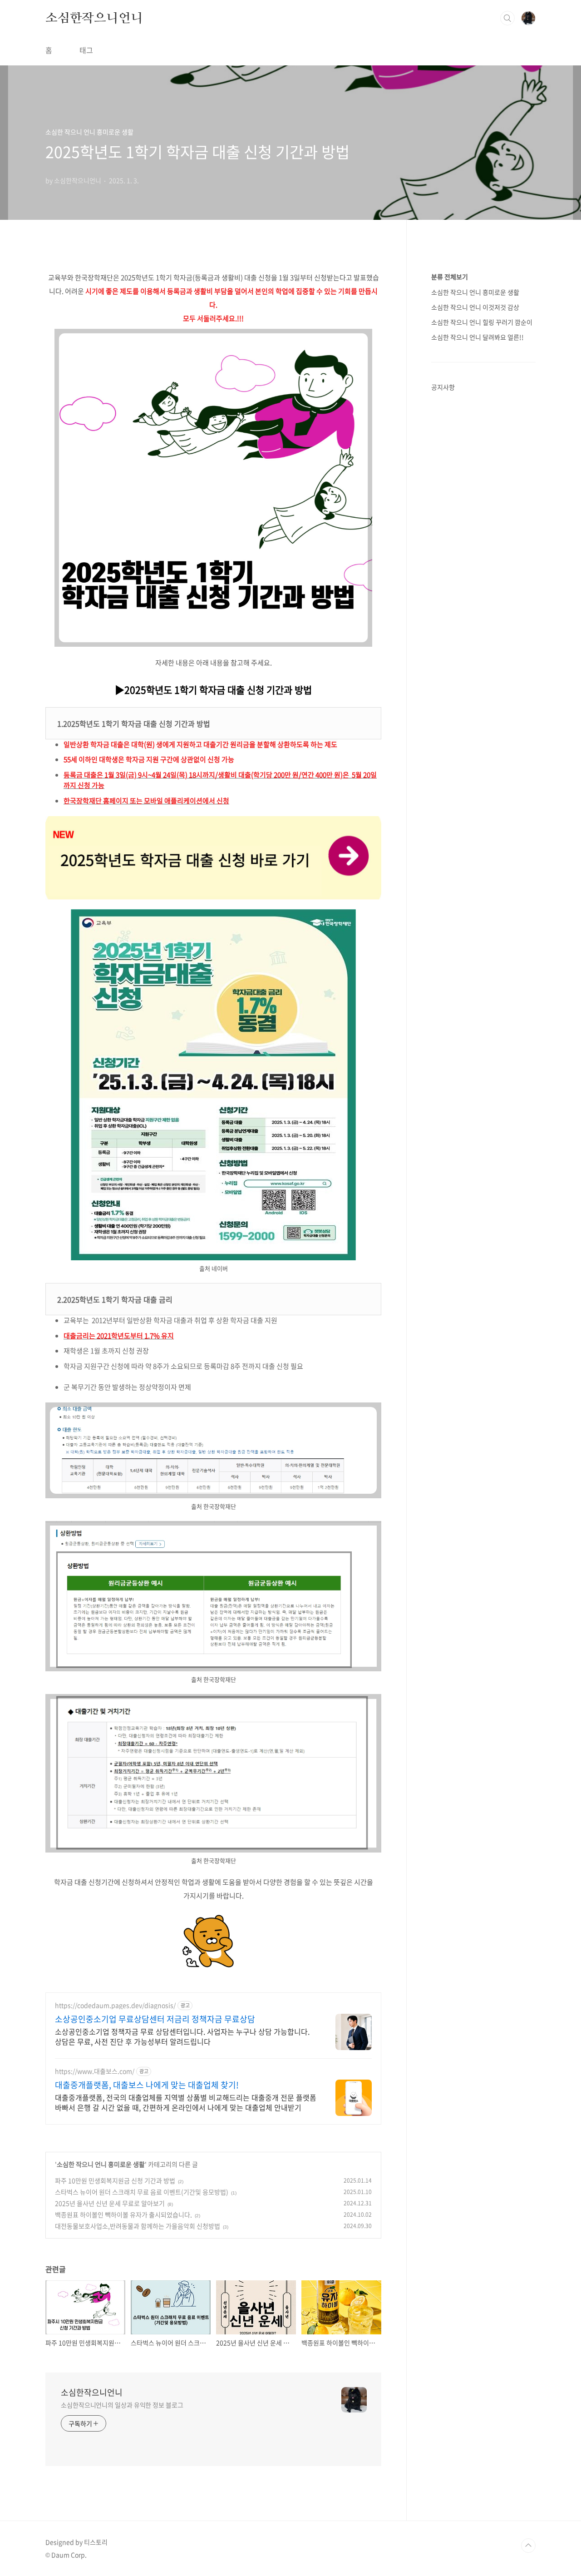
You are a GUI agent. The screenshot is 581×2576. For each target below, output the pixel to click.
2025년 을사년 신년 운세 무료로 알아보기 (110, 2203)
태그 (86, 50)
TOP (528, 2546)
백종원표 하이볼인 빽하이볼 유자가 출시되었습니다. (123, 2214)
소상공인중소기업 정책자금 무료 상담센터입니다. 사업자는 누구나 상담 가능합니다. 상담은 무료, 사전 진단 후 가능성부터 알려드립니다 (182, 2036)
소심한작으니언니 (94, 18)
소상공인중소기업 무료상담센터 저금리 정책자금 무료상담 (155, 2019)
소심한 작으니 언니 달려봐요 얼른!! (478, 337)
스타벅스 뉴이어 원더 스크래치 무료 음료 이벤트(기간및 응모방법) (142, 2192)
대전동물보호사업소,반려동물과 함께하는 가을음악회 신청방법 (138, 2226)
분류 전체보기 (450, 277)
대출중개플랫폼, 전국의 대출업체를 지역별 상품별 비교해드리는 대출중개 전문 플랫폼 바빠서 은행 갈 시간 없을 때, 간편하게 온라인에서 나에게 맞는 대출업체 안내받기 (186, 2102)
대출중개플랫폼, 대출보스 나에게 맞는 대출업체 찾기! (147, 2085)
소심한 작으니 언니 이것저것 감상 (475, 307)
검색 (507, 18)
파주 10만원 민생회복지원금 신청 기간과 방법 (115, 2180)
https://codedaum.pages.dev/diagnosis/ (115, 2005)
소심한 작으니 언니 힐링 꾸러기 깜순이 (482, 322)
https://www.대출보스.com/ (95, 2071)
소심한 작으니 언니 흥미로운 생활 (101, 2164)
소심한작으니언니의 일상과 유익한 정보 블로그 (122, 2405)
